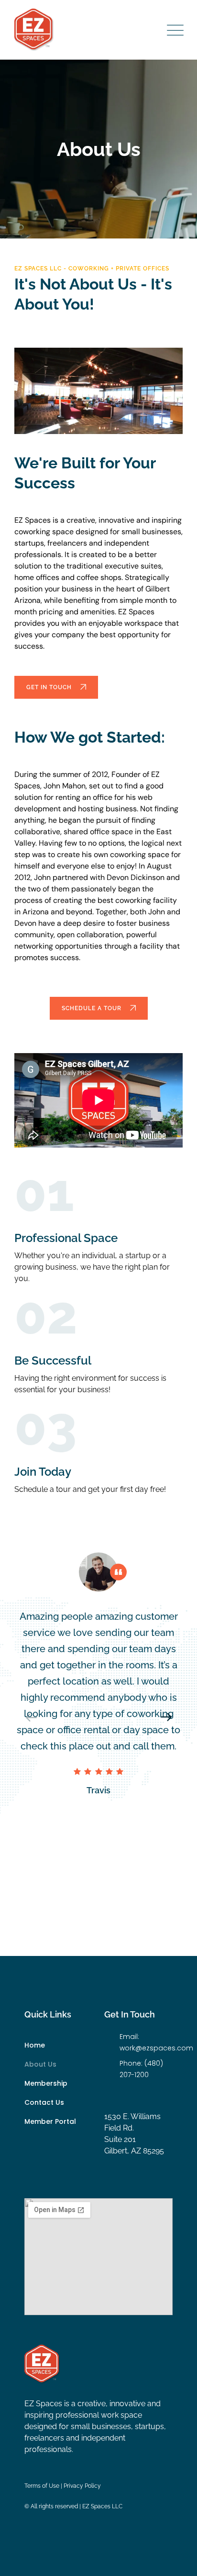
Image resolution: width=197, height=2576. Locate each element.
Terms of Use (42, 2486)
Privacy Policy (82, 2486)
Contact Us (44, 2102)
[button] (166, 1717)
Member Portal (50, 2121)
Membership (46, 2083)
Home (35, 2045)
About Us (40, 2064)
